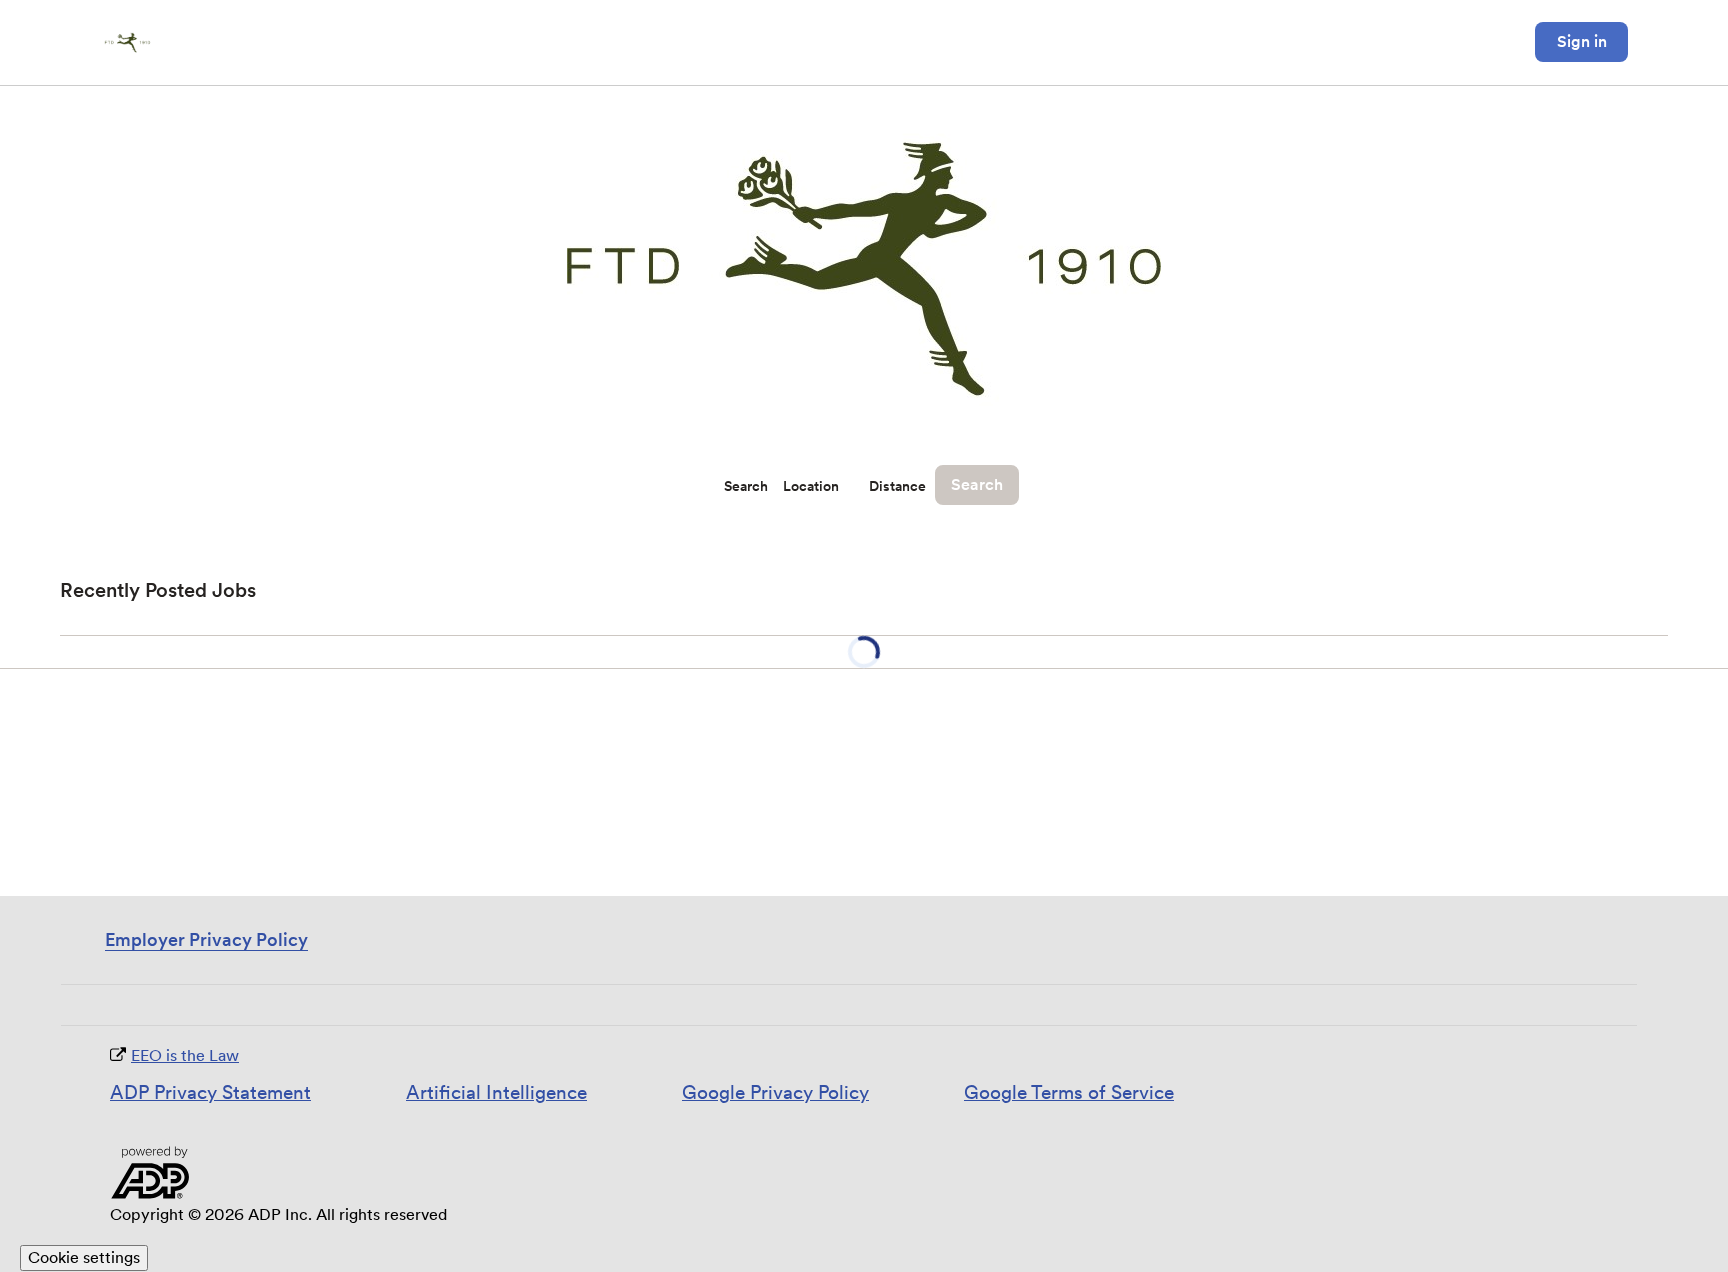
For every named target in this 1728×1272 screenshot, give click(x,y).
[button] (837, 504)
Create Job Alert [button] (1590, 591)
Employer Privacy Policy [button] (206, 939)
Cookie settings (84, 1257)
